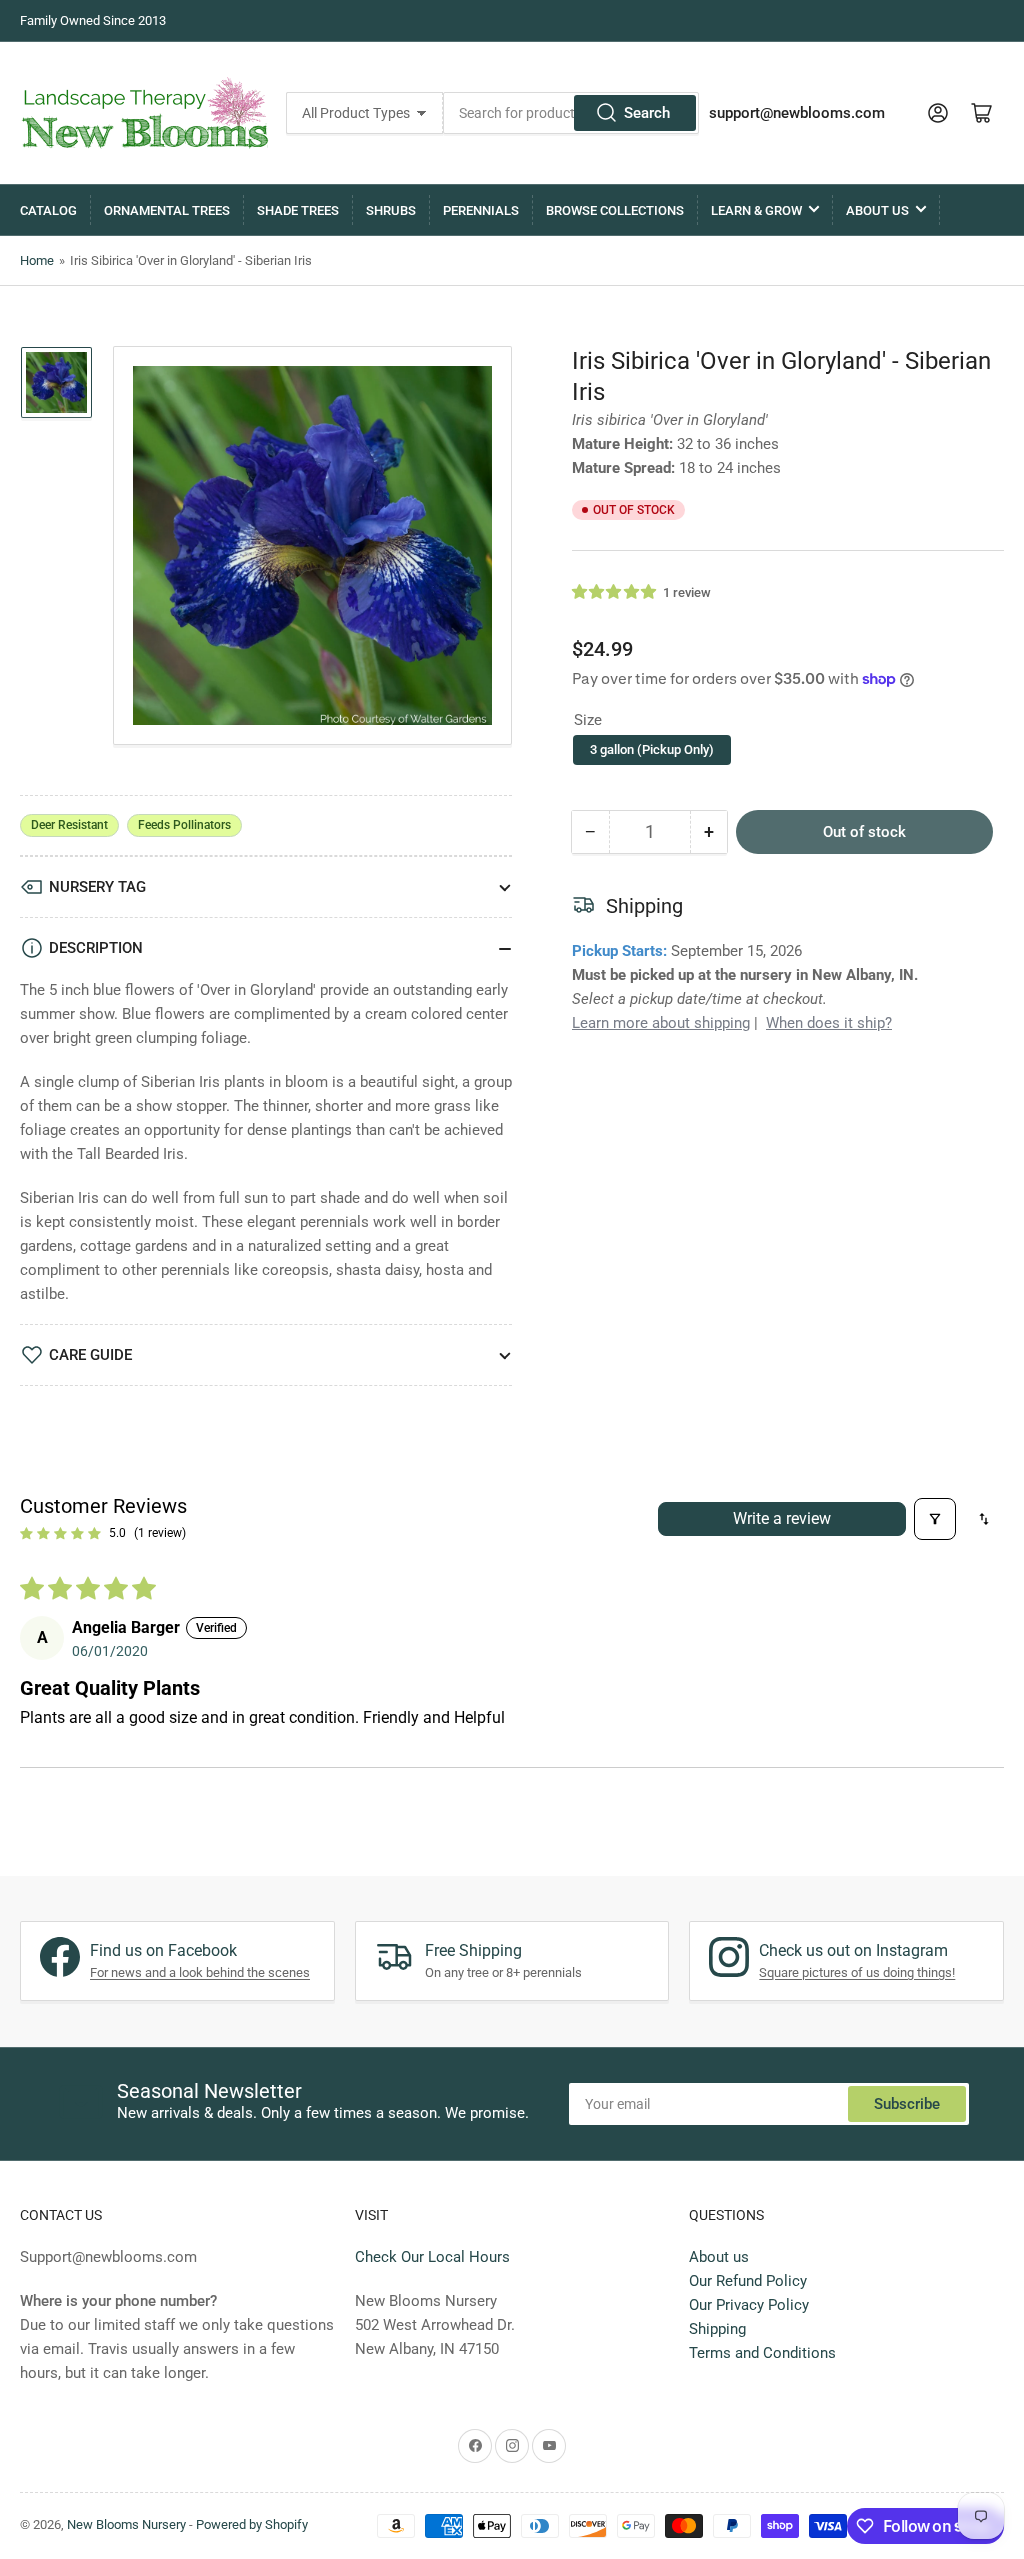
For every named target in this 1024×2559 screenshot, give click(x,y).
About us (719, 2257)
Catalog (48, 210)
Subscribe (907, 2104)
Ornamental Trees (167, 210)
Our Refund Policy (748, 2281)
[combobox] (571, 113)
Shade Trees (298, 210)
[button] (615, 592)
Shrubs (391, 210)
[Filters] (935, 1519)
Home (37, 260)
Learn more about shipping (661, 1023)
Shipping (717, 2329)
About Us (877, 210)
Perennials (481, 210)
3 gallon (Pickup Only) (652, 749)
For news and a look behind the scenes (200, 1972)
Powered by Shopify (252, 2524)
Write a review (782, 1518)
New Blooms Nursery (126, 2524)
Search (647, 113)
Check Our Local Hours (432, 2257)
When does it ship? (829, 1023)
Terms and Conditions (762, 2353)
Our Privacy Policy (749, 2305)
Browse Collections (615, 210)
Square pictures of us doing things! (857, 1972)
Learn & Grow (756, 210)
